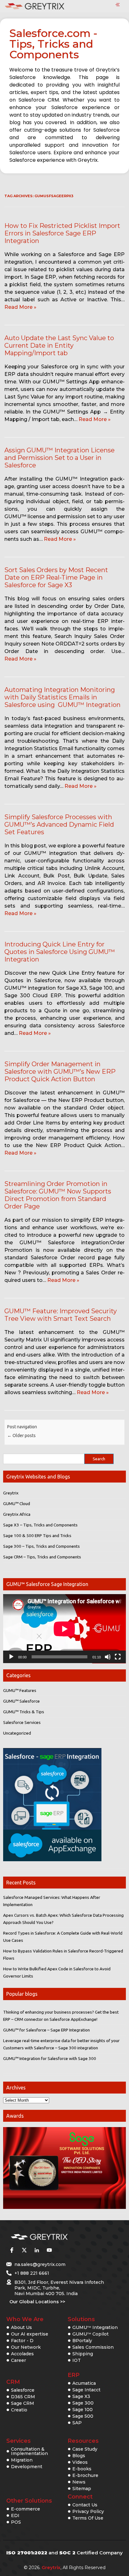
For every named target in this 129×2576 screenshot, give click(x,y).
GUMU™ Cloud (17, 1504)
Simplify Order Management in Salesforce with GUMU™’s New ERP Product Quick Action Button (60, 1072)
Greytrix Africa (17, 1514)
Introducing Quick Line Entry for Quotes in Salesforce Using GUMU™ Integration (60, 952)
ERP (74, 2375)
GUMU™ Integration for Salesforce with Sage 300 (50, 2058)
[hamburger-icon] (118, 5)
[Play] (11, 1657)
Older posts (21, 1436)
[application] (64, 1629)
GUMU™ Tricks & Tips (24, 1712)
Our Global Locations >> (37, 2302)
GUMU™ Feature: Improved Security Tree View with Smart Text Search (61, 1315)
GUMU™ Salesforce (21, 1701)
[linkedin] (37, 2250)
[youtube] (49, 2250)
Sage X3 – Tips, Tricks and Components (40, 1525)
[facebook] (12, 2250)
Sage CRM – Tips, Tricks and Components (42, 1557)
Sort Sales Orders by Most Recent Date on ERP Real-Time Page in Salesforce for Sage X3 (56, 577)
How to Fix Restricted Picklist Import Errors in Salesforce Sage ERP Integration (62, 233)
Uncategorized (17, 1733)
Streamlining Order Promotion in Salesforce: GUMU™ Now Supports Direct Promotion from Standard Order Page (58, 1195)
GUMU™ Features (20, 1690)
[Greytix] (55, 2237)
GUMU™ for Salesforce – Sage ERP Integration (46, 2030)
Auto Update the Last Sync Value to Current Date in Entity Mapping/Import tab (59, 345)
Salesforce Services (22, 1722)
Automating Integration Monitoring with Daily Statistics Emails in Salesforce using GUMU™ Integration (62, 697)
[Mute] (108, 1657)
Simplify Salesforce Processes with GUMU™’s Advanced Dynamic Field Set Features (59, 824)
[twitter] (24, 2250)
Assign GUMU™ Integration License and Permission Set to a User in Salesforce (59, 458)
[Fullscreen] (118, 1657)
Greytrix (11, 1493)
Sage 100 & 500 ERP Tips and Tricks (37, 1536)
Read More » (20, 307)
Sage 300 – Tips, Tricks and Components (41, 1546)
